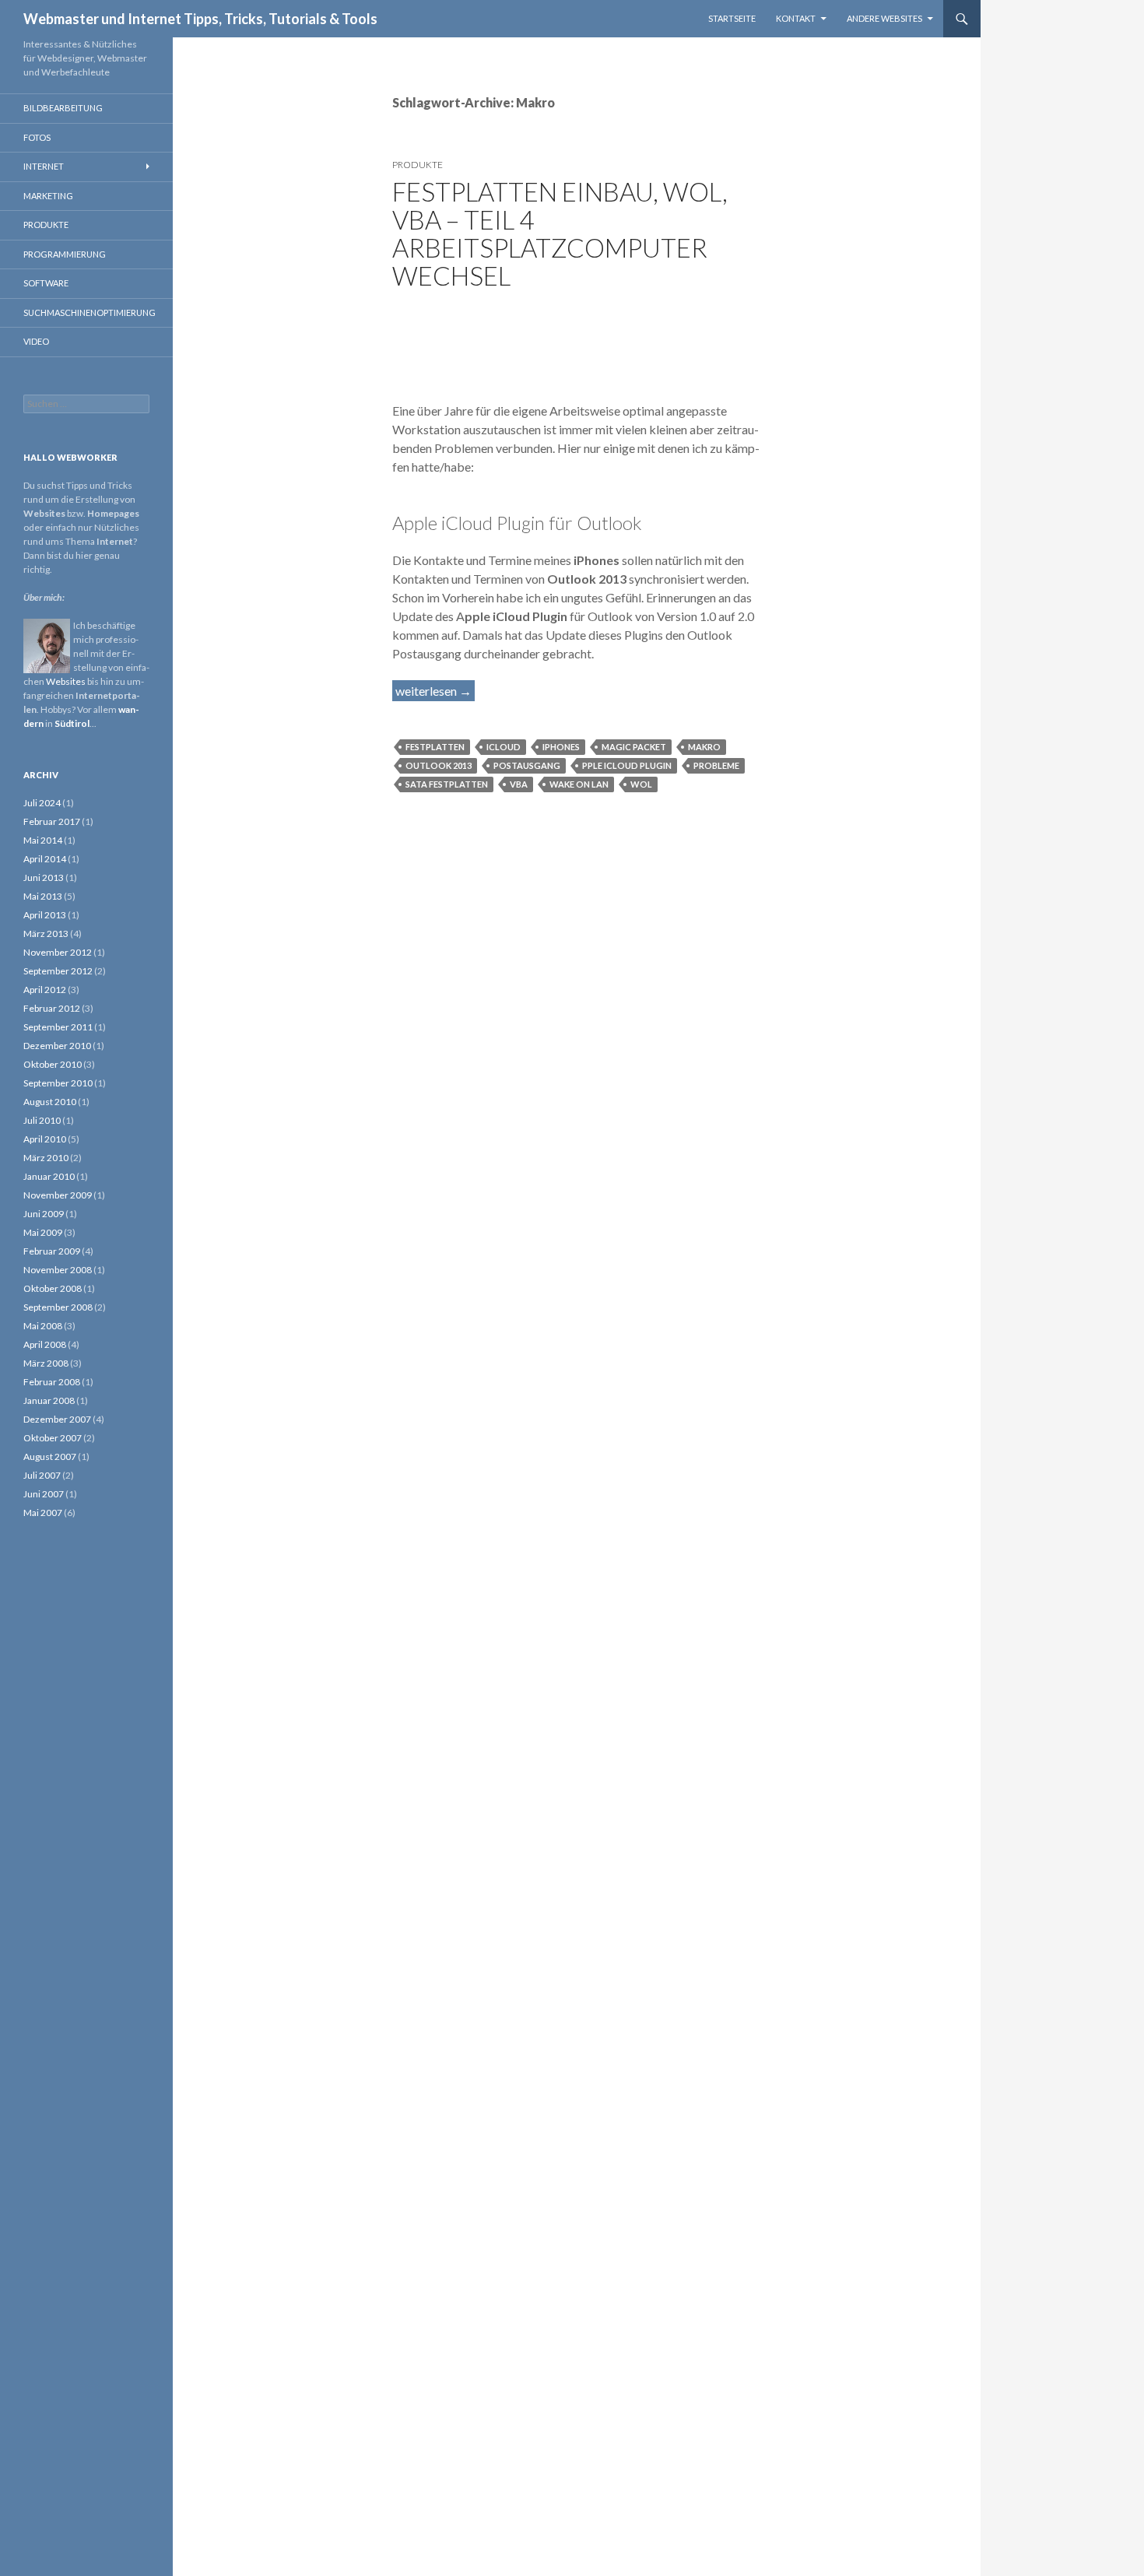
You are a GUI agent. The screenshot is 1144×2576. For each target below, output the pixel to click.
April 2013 (45, 915)
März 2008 (46, 1363)
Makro (704, 747)
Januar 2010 (49, 1176)
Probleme (716, 765)
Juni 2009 (44, 1214)
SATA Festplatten (447, 784)
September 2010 (58, 1083)
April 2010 (45, 1139)
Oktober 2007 (53, 1438)
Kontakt (796, 18)
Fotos (37, 137)
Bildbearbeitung (63, 108)
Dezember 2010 (57, 1046)
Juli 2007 (42, 1475)
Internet (44, 166)
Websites (66, 681)
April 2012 (45, 990)
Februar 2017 (52, 821)
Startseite (732, 18)
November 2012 (58, 952)
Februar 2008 (52, 1382)
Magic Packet (634, 747)
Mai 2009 (43, 1232)
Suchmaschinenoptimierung (89, 312)
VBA (519, 784)
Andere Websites (884, 18)
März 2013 (46, 934)
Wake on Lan (579, 784)
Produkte (418, 165)
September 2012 (58, 971)
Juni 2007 (44, 1494)
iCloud (504, 747)
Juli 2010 (42, 1120)
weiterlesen (435, 691)
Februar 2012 (52, 1008)
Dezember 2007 (57, 1419)
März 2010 (46, 1158)
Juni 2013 (44, 877)
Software (46, 283)
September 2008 (58, 1307)
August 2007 (50, 1456)
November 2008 (58, 1270)
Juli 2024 (42, 803)
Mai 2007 (43, 1513)
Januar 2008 (49, 1400)
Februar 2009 (52, 1251)
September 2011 (58, 1027)
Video (36, 341)
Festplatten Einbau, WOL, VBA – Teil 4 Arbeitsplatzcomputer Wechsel (560, 233)
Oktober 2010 (53, 1064)
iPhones (561, 747)
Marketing (48, 196)
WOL (641, 784)
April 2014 (45, 859)
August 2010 (50, 1102)
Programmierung (65, 254)
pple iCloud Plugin (627, 765)
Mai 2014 (43, 840)
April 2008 (45, 1344)
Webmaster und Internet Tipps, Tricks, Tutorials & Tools (200, 19)
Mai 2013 (43, 896)
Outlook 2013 (439, 765)
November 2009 (58, 1195)
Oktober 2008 (53, 1288)
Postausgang (527, 765)
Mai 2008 (43, 1326)
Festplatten (435, 747)
